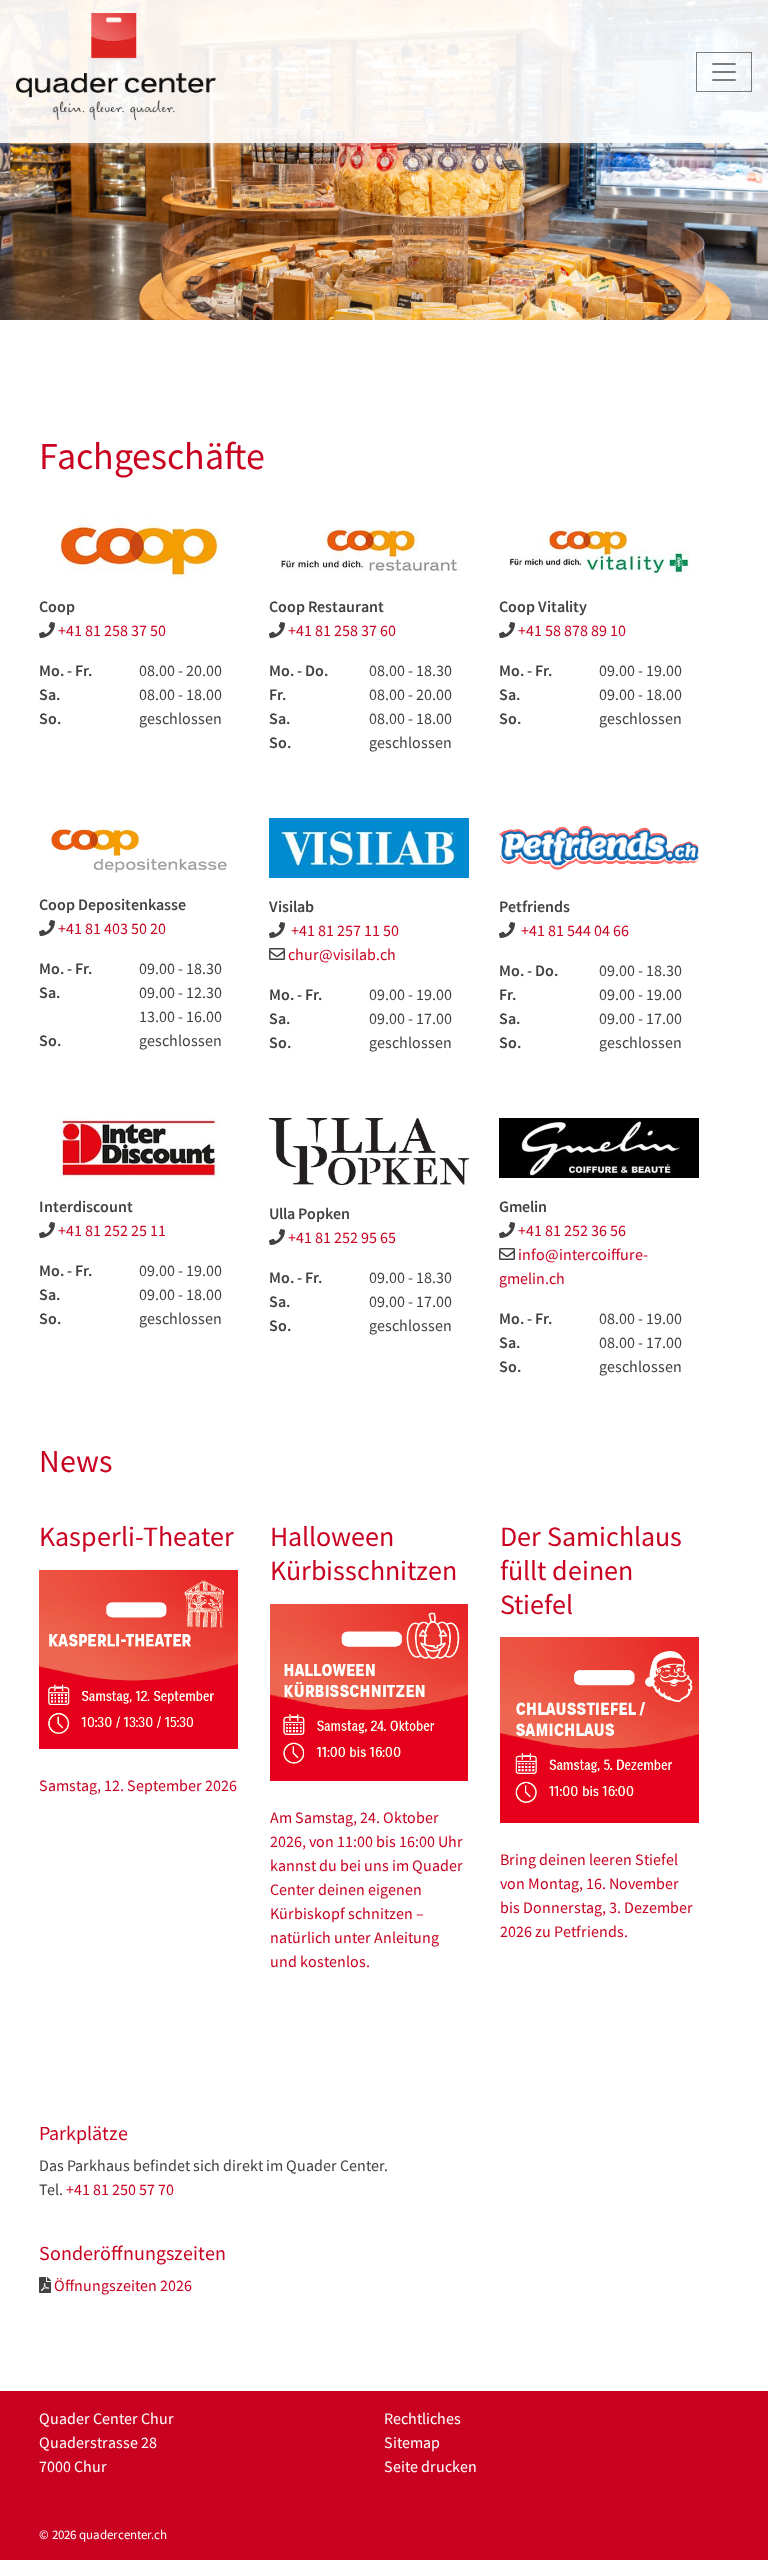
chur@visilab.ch (342, 954)
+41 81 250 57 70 (120, 2189)
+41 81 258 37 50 (112, 630)
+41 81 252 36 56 (572, 1230)
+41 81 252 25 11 (112, 1230)
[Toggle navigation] (724, 72)
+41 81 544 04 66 (573, 930)
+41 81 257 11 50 (343, 930)
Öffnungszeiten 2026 (123, 2285)
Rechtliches (422, 2418)
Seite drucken (430, 2466)
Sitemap (412, 2442)
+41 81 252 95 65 (342, 1237)
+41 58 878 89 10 (572, 630)
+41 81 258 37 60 (342, 630)
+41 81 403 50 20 (112, 928)
